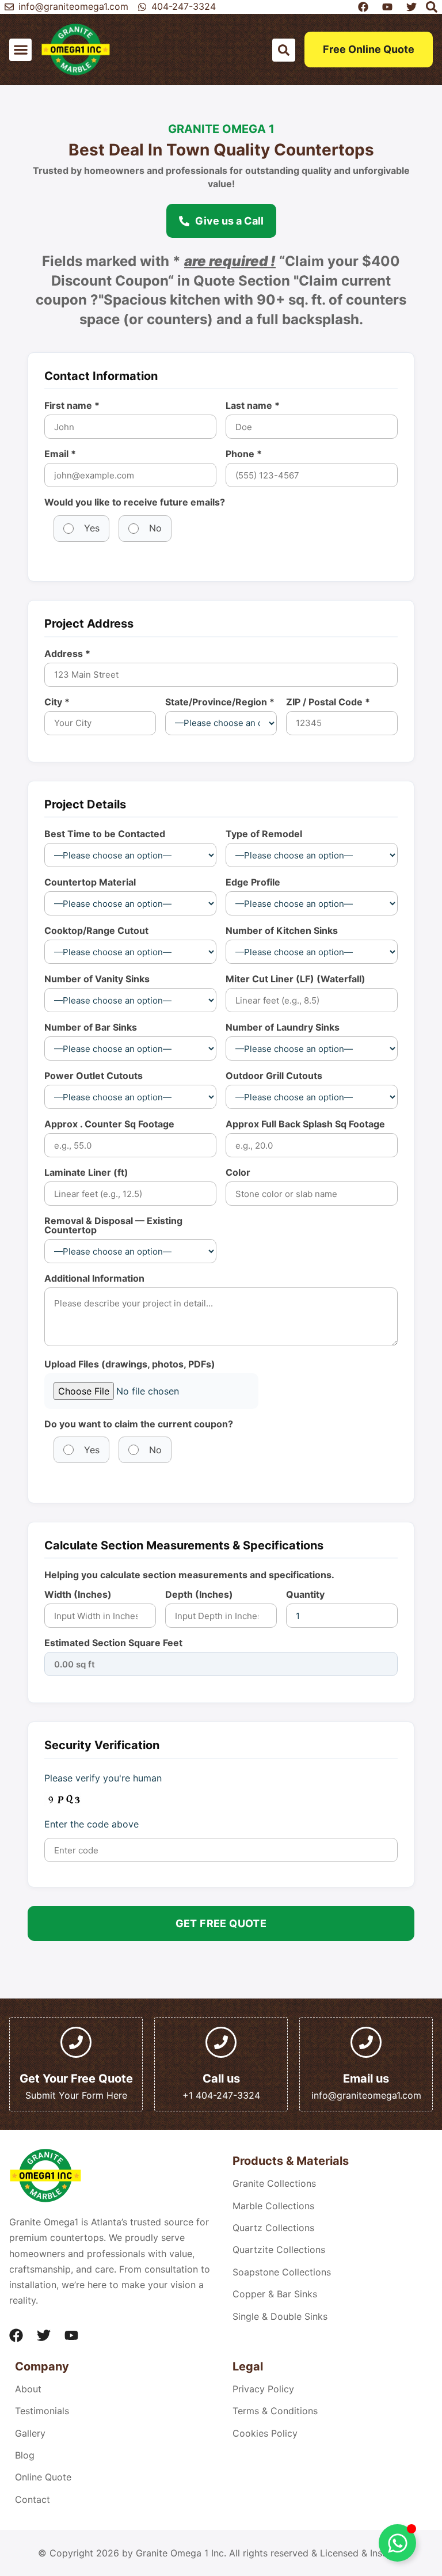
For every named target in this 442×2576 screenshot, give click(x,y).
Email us (366, 2079)
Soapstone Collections (282, 2272)
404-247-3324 (184, 6)
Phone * (244, 454)
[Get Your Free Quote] (76, 2042)
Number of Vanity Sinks (97, 979)
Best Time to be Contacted (105, 834)
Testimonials (42, 2411)
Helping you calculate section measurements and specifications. (189, 1575)
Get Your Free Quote (76, 2079)
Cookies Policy (265, 2433)
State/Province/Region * (220, 702)
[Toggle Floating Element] (397, 2543)
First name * (72, 405)
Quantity (305, 1594)
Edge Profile (253, 882)
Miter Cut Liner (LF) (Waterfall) (296, 979)
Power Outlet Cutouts (94, 1076)
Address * (67, 654)
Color (238, 1172)
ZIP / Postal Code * (328, 702)
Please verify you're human (103, 1778)
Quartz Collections (273, 2228)
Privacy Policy (263, 2389)
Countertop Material (90, 882)
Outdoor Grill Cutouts (274, 1076)
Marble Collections (273, 2206)
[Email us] (366, 2042)
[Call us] (221, 2042)
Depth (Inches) (199, 1594)
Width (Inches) (78, 1594)
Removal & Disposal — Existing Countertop (113, 1225)
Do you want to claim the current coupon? (139, 1424)
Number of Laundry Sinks (283, 1027)
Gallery (30, 2433)
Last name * (253, 405)
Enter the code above (92, 1824)
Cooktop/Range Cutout (96, 930)
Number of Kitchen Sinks (282, 930)
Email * (60, 454)
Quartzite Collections (279, 2250)
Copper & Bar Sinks (275, 2294)
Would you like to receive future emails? (135, 502)
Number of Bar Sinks (91, 1027)
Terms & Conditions (275, 2411)
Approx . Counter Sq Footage (109, 1124)
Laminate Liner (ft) (86, 1172)
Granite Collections (274, 2183)
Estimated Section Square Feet (113, 1643)
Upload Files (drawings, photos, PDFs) (130, 1364)
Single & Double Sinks (280, 2316)
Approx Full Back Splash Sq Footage (305, 1124)
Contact (33, 2499)
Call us (221, 2079)
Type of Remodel (264, 834)
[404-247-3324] (142, 7)
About (28, 2389)
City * (57, 702)
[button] (20, 50)
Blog (25, 2455)
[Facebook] (16, 2335)
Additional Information (94, 1278)
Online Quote (43, 2477)
